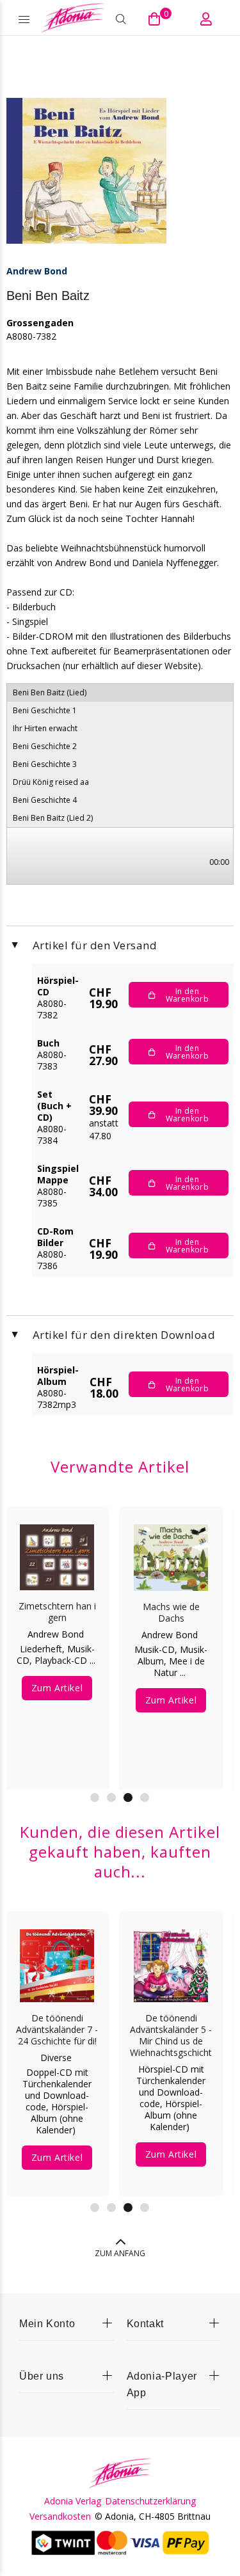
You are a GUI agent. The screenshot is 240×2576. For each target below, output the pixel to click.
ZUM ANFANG (120, 2253)
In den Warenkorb (187, 995)
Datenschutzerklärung (150, 2501)
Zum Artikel (57, 1688)
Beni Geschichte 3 (45, 764)
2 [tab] (111, 1798)
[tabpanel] (57, 1640)
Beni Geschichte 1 (45, 710)
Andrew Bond (37, 271)
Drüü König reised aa (51, 782)
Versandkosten (60, 2517)
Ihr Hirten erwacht (45, 728)
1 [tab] (95, 1798)
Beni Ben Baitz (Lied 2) (53, 818)
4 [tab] (145, 1798)
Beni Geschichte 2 (45, 746)
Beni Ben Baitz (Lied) (50, 692)
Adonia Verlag (73, 2501)
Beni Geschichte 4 (45, 800)
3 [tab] (128, 1798)
